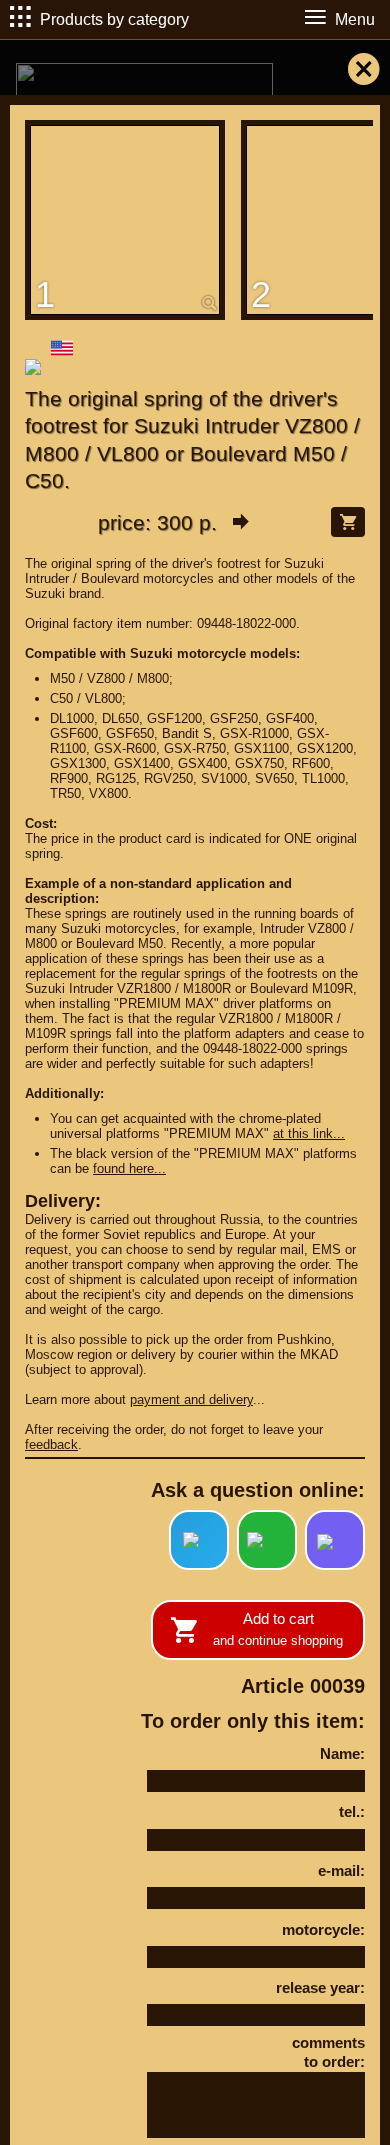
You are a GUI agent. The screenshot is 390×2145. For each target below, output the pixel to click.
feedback (51, 1444)
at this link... (309, 1133)
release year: (320, 1987)
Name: (342, 1753)
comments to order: (328, 2052)
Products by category (114, 19)
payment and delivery (191, 1399)
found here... (129, 1168)
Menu (355, 19)
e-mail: (341, 1870)
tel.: (352, 1811)
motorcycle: (323, 1929)
